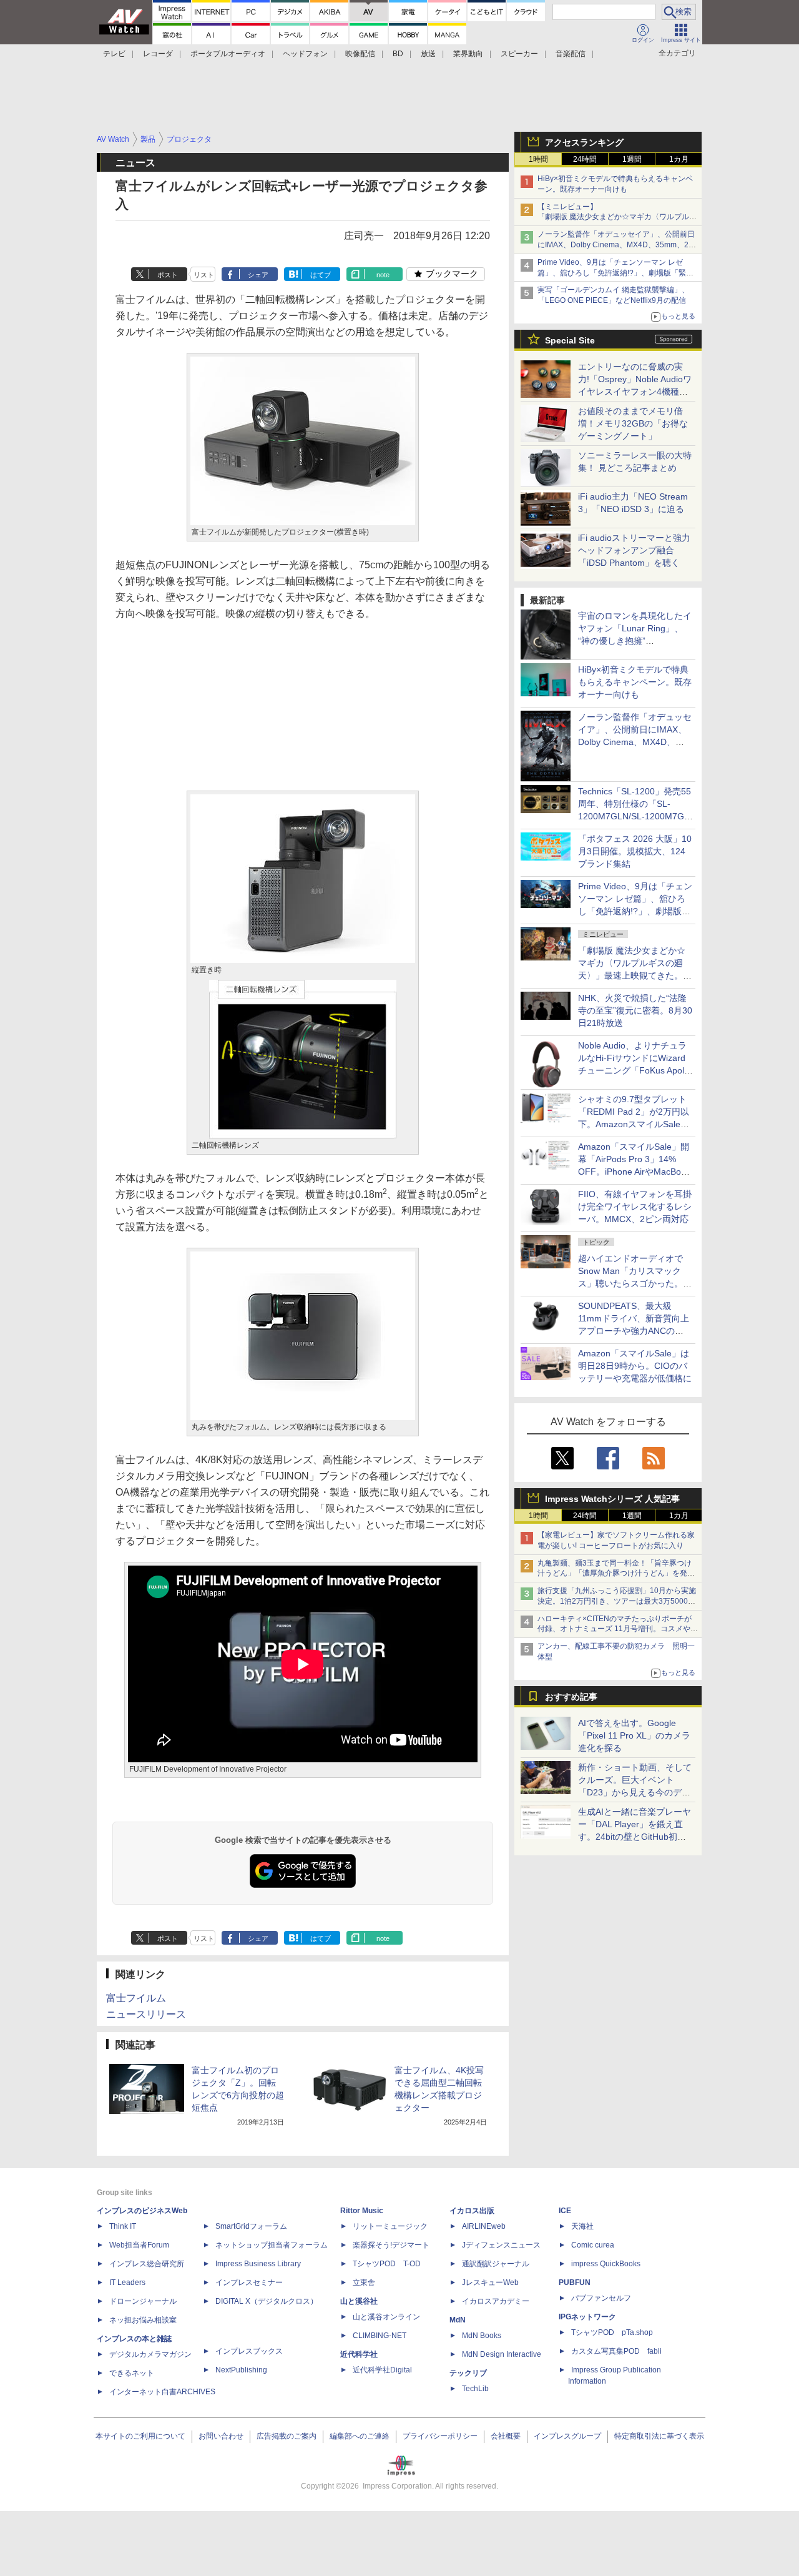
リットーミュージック (390, 2226)
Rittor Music (362, 2211)
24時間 (585, 159)
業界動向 (468, 54)
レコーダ (158, 54)
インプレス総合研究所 (147, 2264)
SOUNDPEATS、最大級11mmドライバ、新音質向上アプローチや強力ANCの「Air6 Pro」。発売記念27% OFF (634, 1331)
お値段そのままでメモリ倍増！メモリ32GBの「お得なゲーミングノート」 (633, 423)
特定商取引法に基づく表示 (659, 2436)
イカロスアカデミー (496, 2301)
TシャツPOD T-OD (387, 2264)
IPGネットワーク (587, 2317)
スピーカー (519, 54)
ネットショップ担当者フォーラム (272, 2245)
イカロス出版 (472, 2211)
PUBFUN (575, 2282)
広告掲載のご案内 (287, 2436)
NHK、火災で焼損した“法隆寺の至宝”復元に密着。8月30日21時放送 (635, 1010)
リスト (204, 275)
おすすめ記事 (571, 1697)
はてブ (321, 275)
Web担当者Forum (139, 2245)
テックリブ (468, 2373)
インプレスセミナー (249, 2282)
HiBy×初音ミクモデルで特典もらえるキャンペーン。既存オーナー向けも (635, 682)
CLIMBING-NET (380, 2336)
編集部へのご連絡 (360, 2436)
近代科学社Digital (382, 2370)
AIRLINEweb (484, 2226)
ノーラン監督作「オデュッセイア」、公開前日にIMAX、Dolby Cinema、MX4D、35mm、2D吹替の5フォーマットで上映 (616, 245)
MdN (458, 2320)
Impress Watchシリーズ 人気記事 (612, 1499)
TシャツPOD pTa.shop (612, 2332)
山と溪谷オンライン (386, 2317)
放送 (428, 54)
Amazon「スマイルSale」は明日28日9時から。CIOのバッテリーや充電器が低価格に (635, 1366)
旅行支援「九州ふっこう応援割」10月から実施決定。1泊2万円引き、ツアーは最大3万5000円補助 (617, 1601)
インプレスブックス (249, 2351)
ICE (565, 2211)
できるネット (132, 2373)
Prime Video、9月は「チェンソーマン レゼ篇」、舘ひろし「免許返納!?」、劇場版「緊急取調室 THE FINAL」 (615, 273)
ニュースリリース (146, 2014)
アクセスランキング (584, 142)
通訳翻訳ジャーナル (496, 2264)
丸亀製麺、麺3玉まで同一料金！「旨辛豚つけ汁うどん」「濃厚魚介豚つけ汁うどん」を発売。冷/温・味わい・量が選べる (615, 1574)
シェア (258, 275)
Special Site (570, 340)
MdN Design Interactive (502, 2354)
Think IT (123, 2226)
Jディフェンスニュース (501, 2245)
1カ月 (679, 159)
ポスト (168, 275)
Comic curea (593, 2245)
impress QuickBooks (606, 2264)
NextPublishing (241, 2370)
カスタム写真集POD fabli (616, 2351)
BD (398, 54)
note (383, 275)
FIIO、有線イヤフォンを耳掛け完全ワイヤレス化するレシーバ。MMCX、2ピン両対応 (635, 1207)
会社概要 (506, 2436)
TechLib (475, 2389)
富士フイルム (136, 1998)
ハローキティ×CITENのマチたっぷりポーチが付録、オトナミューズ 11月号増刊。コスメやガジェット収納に (618, 1629)
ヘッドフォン (305, 54)
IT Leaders (127, 2282)
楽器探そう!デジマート (391, 2245)
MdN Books (482, 2336)
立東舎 (364, 2282)
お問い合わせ (221, 2436)
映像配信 (360, 54)
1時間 (538, 159)
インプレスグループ (567, 2436)
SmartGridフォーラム (251, 2226)
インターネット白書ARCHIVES (162, 2392)
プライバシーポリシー (440, 2436)
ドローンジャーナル (143, 2301)
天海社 (582, 2226)
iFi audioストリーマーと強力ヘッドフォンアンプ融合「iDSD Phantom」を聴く (634, 550)
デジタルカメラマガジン (150, 2354)
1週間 (632, 159)
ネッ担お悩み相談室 (143, 2320)
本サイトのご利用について (140, 2436)
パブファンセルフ (601, 2298)
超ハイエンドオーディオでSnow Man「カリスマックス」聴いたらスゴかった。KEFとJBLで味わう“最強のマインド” (635, 1283)
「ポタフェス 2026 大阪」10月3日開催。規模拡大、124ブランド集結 (635, 851)
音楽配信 (571, 54)
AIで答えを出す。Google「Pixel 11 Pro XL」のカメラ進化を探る (634, 1735)
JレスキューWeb (490, 2282)
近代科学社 (359, 2354)
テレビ (114, 54)
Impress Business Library (258, 2264)
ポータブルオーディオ (228, 54)
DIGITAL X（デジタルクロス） (267, 2301)
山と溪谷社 (359, 2301)
